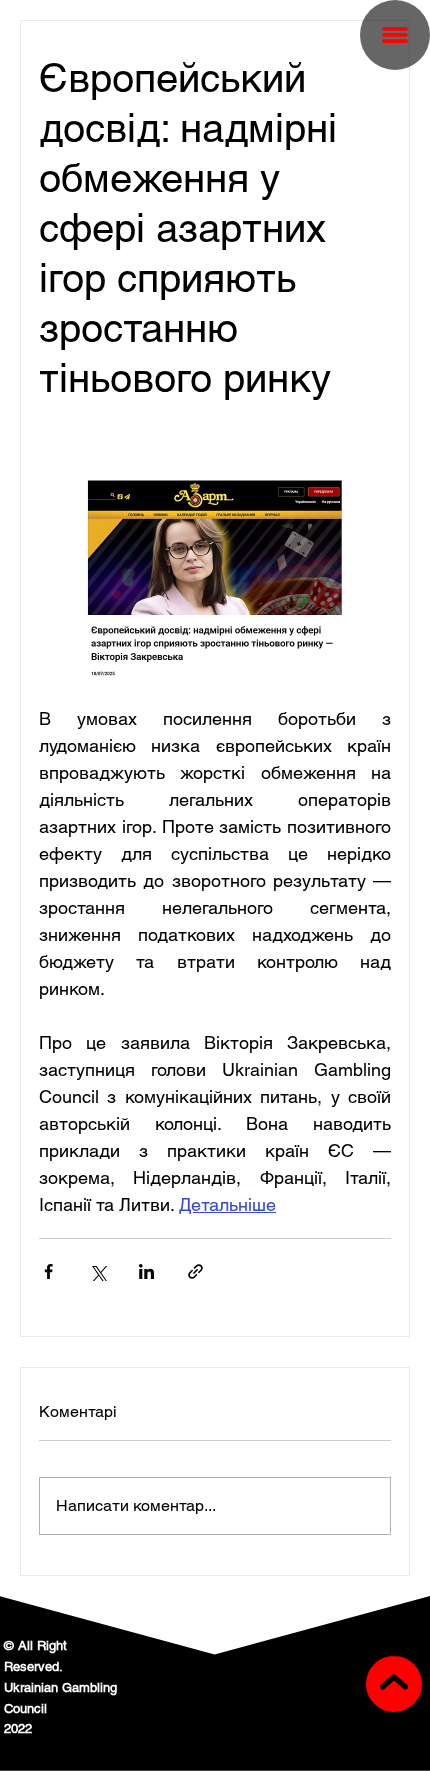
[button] (395, 35)
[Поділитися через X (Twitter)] (97, 1271)
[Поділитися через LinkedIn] (146, 1271)
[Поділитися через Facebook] (48, 1271)
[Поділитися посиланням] (195, 1271)
